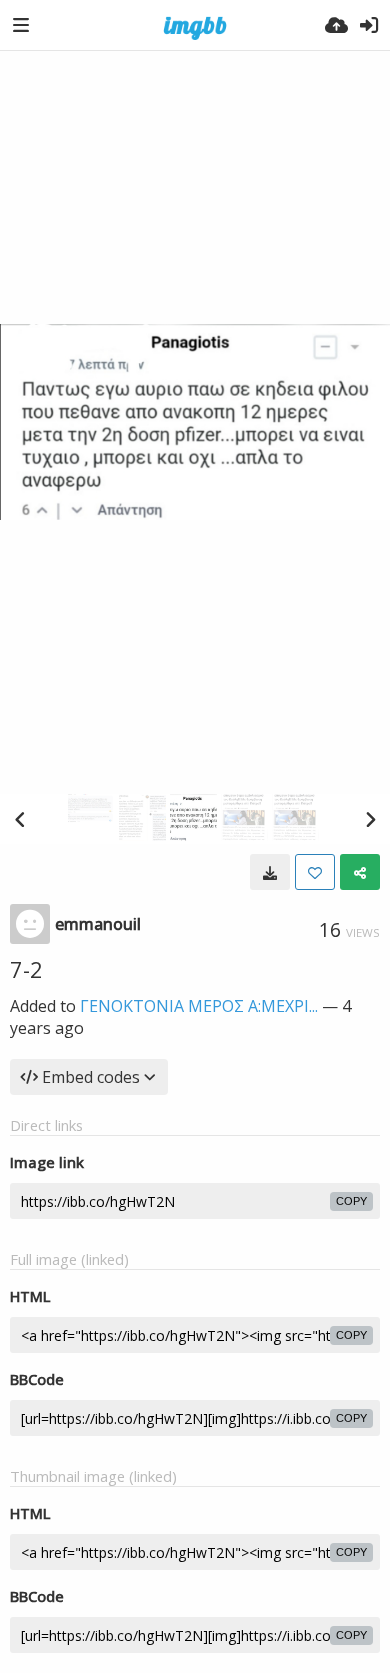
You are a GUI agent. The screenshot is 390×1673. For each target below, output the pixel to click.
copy (351, 1201)
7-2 (26, 969)
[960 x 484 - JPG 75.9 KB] (270, 872)
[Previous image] (20, 819)
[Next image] (370, 819)
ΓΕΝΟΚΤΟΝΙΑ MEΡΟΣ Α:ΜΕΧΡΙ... (199, 1006)
